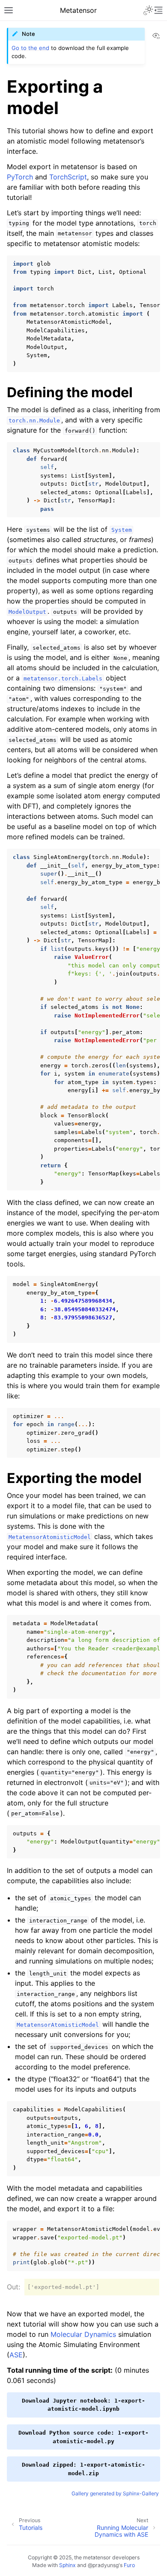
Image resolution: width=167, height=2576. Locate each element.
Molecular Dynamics (83, 2334)
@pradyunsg (103, 2565)
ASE (16, 2355)
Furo (129, 2565)
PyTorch (20, 177)
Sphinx (67, 2565)
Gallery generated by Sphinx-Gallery (115, 2493)
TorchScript (68, 177)
